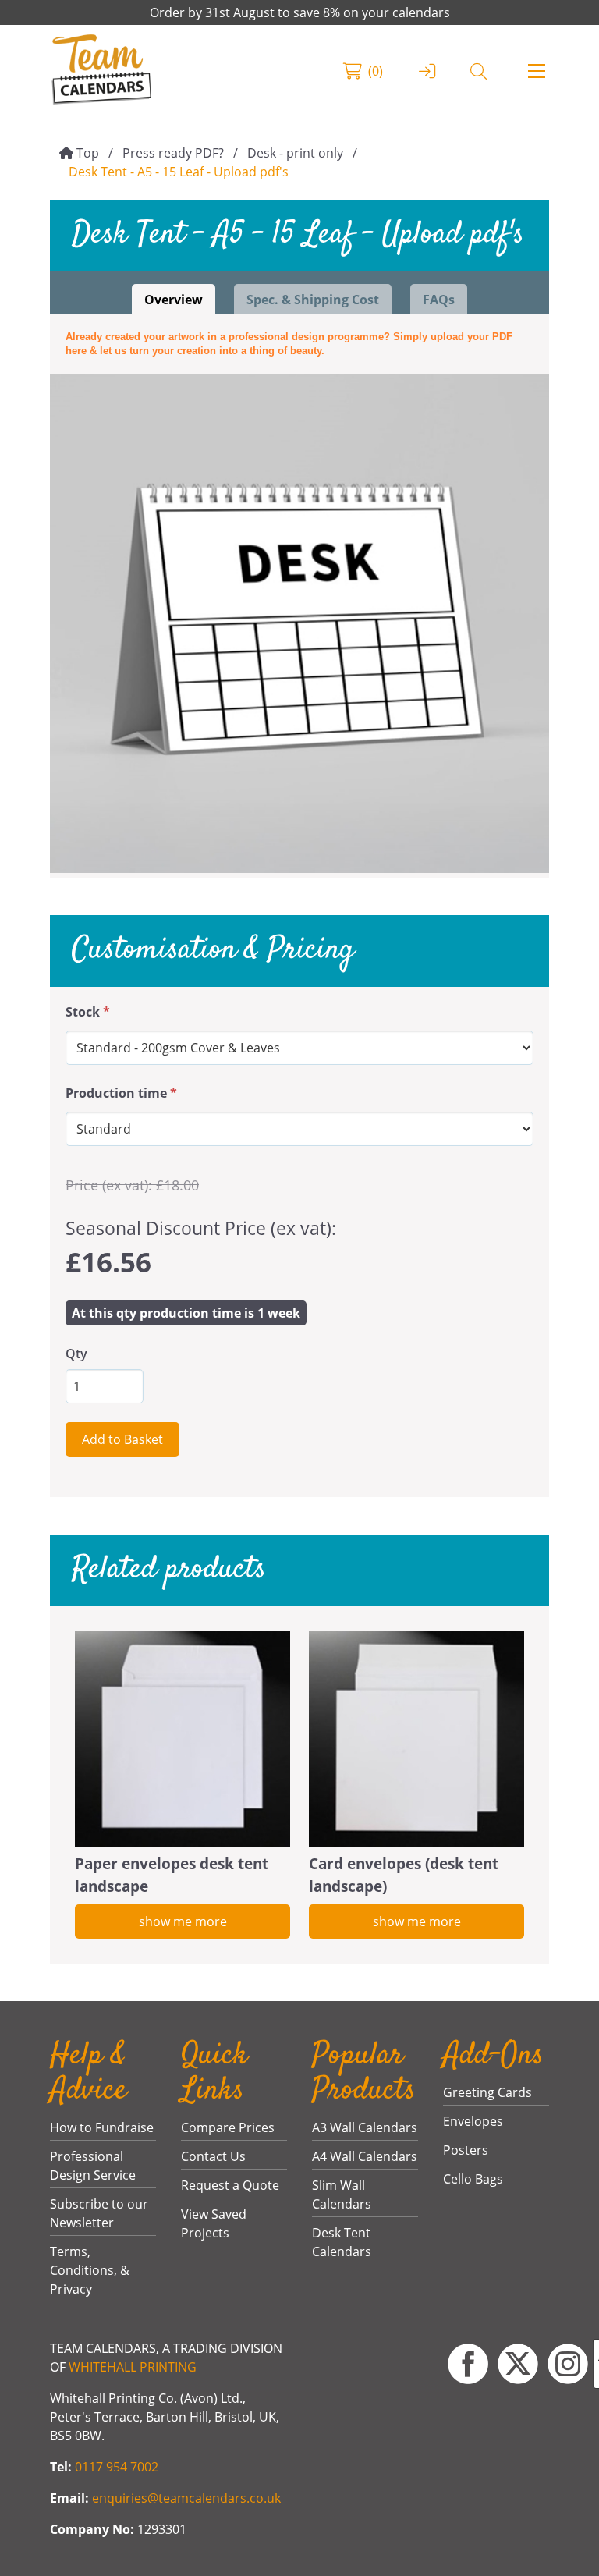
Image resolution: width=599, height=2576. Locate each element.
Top (88, 153)
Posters (466, 2150)
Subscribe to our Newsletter (99, 2213)
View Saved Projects (214, 2223)
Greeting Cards (487, 2092)
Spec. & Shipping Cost (313, 300)
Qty (76, 1354)
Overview (174, 300)
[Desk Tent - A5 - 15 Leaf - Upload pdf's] (299, 623)
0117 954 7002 (117, 2467)
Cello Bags (473, 2179)
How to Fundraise (102, 2127)
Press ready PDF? (173, 153)
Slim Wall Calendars (342, 2195)
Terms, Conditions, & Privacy (90, 2270)
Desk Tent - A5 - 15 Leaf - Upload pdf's (179, 172)
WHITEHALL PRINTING (133, 2367)
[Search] (478, 71)
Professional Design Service (93, 2166)
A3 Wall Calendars (365, 2127)
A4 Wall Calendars (365, 2156)
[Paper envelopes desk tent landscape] (183, 1739)
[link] (102, 71)
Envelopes (473, 2121)
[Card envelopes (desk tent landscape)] (416, 1739)
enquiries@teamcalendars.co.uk (186, 2498)
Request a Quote (230, 2185)
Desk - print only (295, 153)
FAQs (439, 300)
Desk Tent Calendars (342, 2242)
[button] (537, 71)
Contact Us (213, 2156)
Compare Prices (228, 2127)
